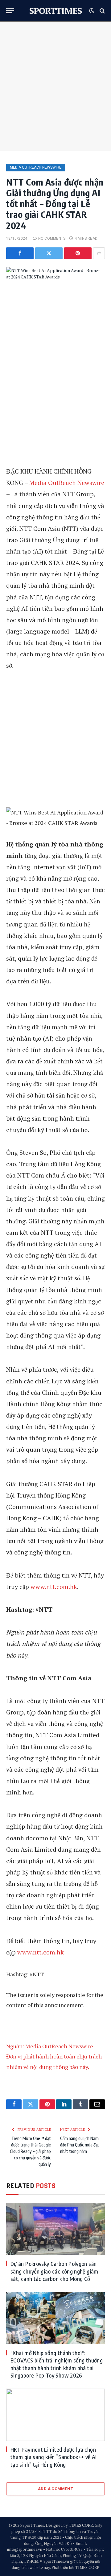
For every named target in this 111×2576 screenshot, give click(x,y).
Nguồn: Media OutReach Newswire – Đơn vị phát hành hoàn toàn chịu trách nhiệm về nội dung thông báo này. (54, 2056)
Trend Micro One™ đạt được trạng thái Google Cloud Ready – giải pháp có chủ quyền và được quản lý (30, 2151)
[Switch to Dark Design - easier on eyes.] (92, 11)
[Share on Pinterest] (78, 253)
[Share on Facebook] (20, 253)
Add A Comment (55, 2489)
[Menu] (10, 11)
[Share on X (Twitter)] (49, 253)
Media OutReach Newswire (36, 167)
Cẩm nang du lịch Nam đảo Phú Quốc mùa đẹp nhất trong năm (80, 2145)
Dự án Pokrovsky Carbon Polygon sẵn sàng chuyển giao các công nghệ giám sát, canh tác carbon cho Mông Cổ (54, 2271)
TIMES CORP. (81, 2525)
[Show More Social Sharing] (99, 253)
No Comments (52, 238)
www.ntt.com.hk (54, 1587)
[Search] (102, 11)
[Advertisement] (55, 86)
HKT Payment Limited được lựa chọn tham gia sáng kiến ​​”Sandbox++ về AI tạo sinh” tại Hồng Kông (54, 2457)
